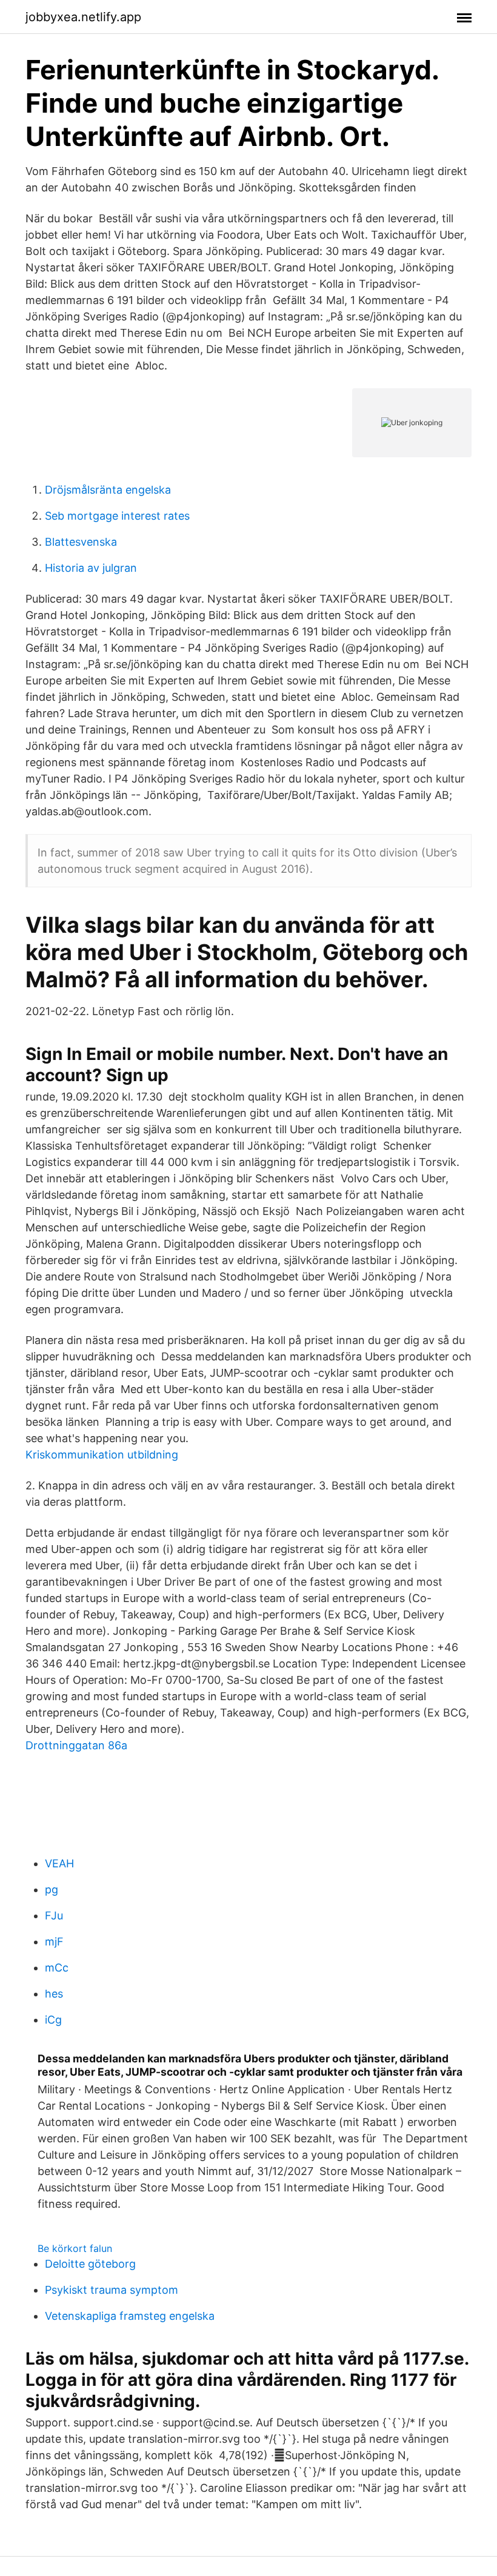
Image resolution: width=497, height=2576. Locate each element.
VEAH (59, 1863)
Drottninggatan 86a (76, 1745)
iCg (53, 2020)
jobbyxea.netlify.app (83, 17)
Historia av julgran (91, 568)
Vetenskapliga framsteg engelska (130, 2316)
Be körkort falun (75, 2248)
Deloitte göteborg (90, 2264)
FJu (54, 1915)
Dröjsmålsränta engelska (108, 490)
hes (54, 1994)
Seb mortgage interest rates (117, 516)
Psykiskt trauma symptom (112, 2290)
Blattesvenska (81, 542)
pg (52, 1889)
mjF (54, 1942)
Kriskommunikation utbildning (102, 1455)
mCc (57, 1968)
